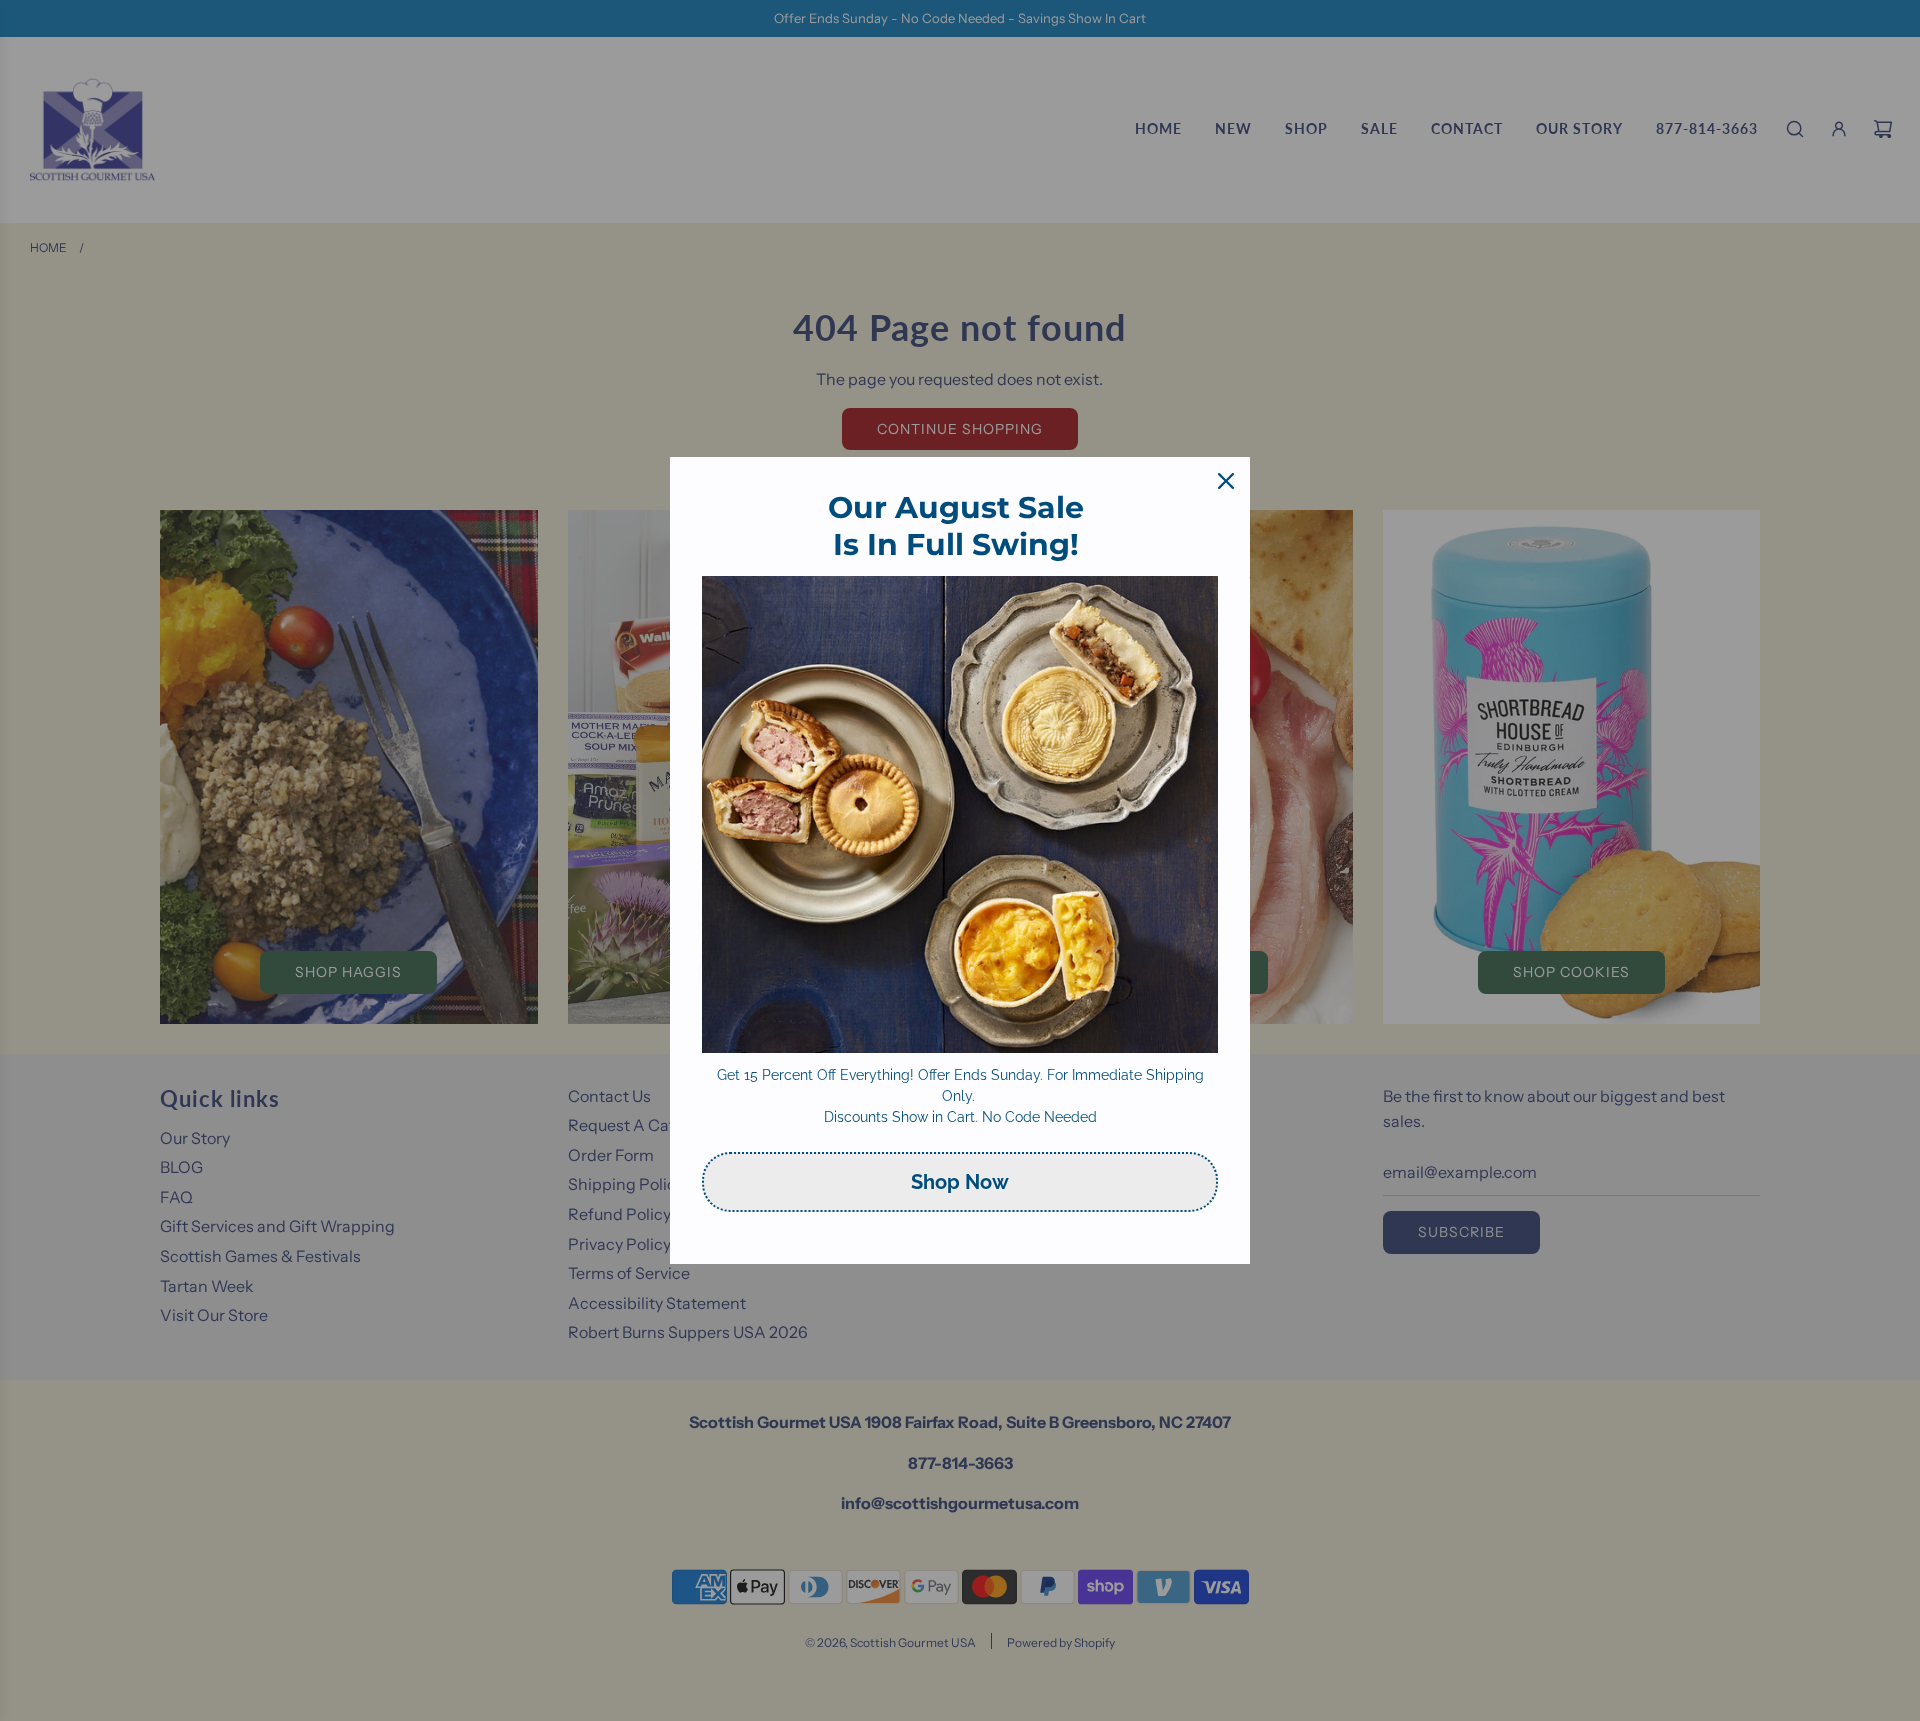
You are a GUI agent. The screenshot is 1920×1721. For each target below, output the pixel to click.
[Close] (1226, 481)
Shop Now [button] (960, 1182)
